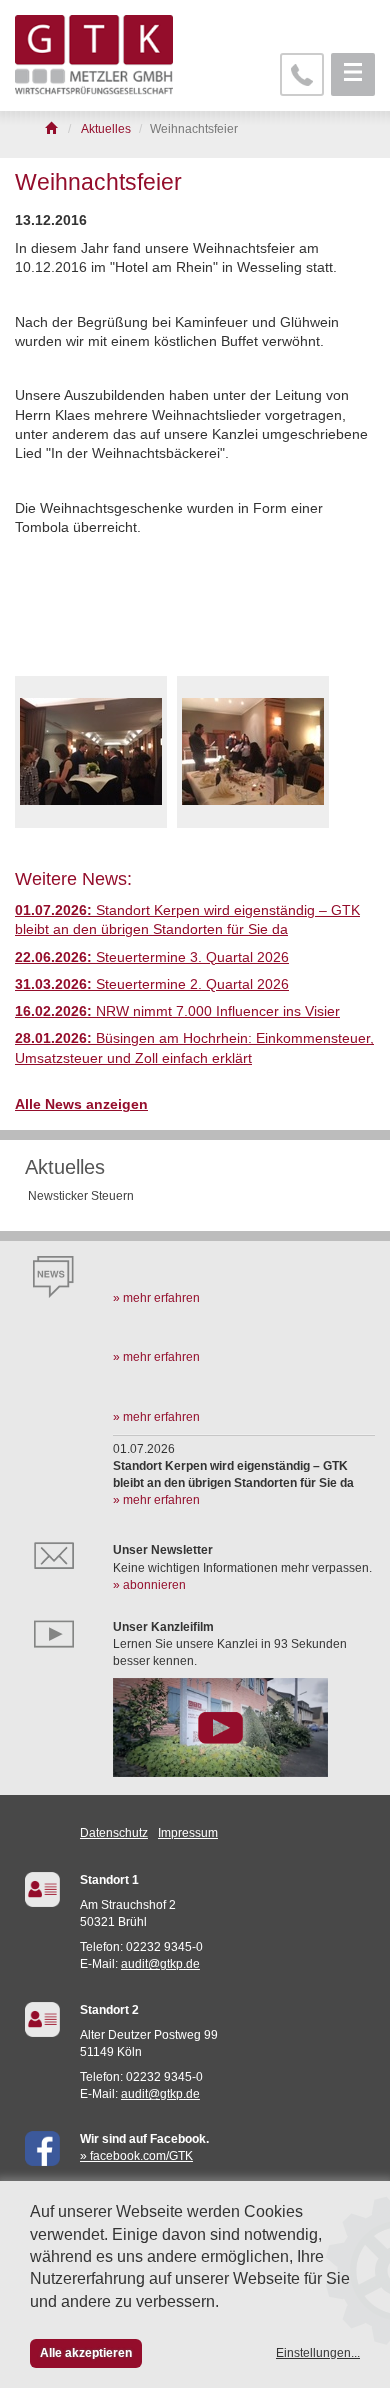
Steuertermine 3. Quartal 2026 (152, 957)
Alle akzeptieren (86, 2353)
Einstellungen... (318, 2353)
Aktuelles (65, 1167)
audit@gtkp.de (160, 1964)
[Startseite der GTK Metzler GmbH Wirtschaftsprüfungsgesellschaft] (52, 129)
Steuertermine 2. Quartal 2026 (152, 984)
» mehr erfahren (156, 1298)
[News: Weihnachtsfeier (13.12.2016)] (91, 752)
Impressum (188, 1833)
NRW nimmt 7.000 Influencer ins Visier (177, 1011)
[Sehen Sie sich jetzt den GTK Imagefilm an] (244, 1727)
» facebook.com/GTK (136, 2156)
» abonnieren (149, 1585)
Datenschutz (114, 1833)
